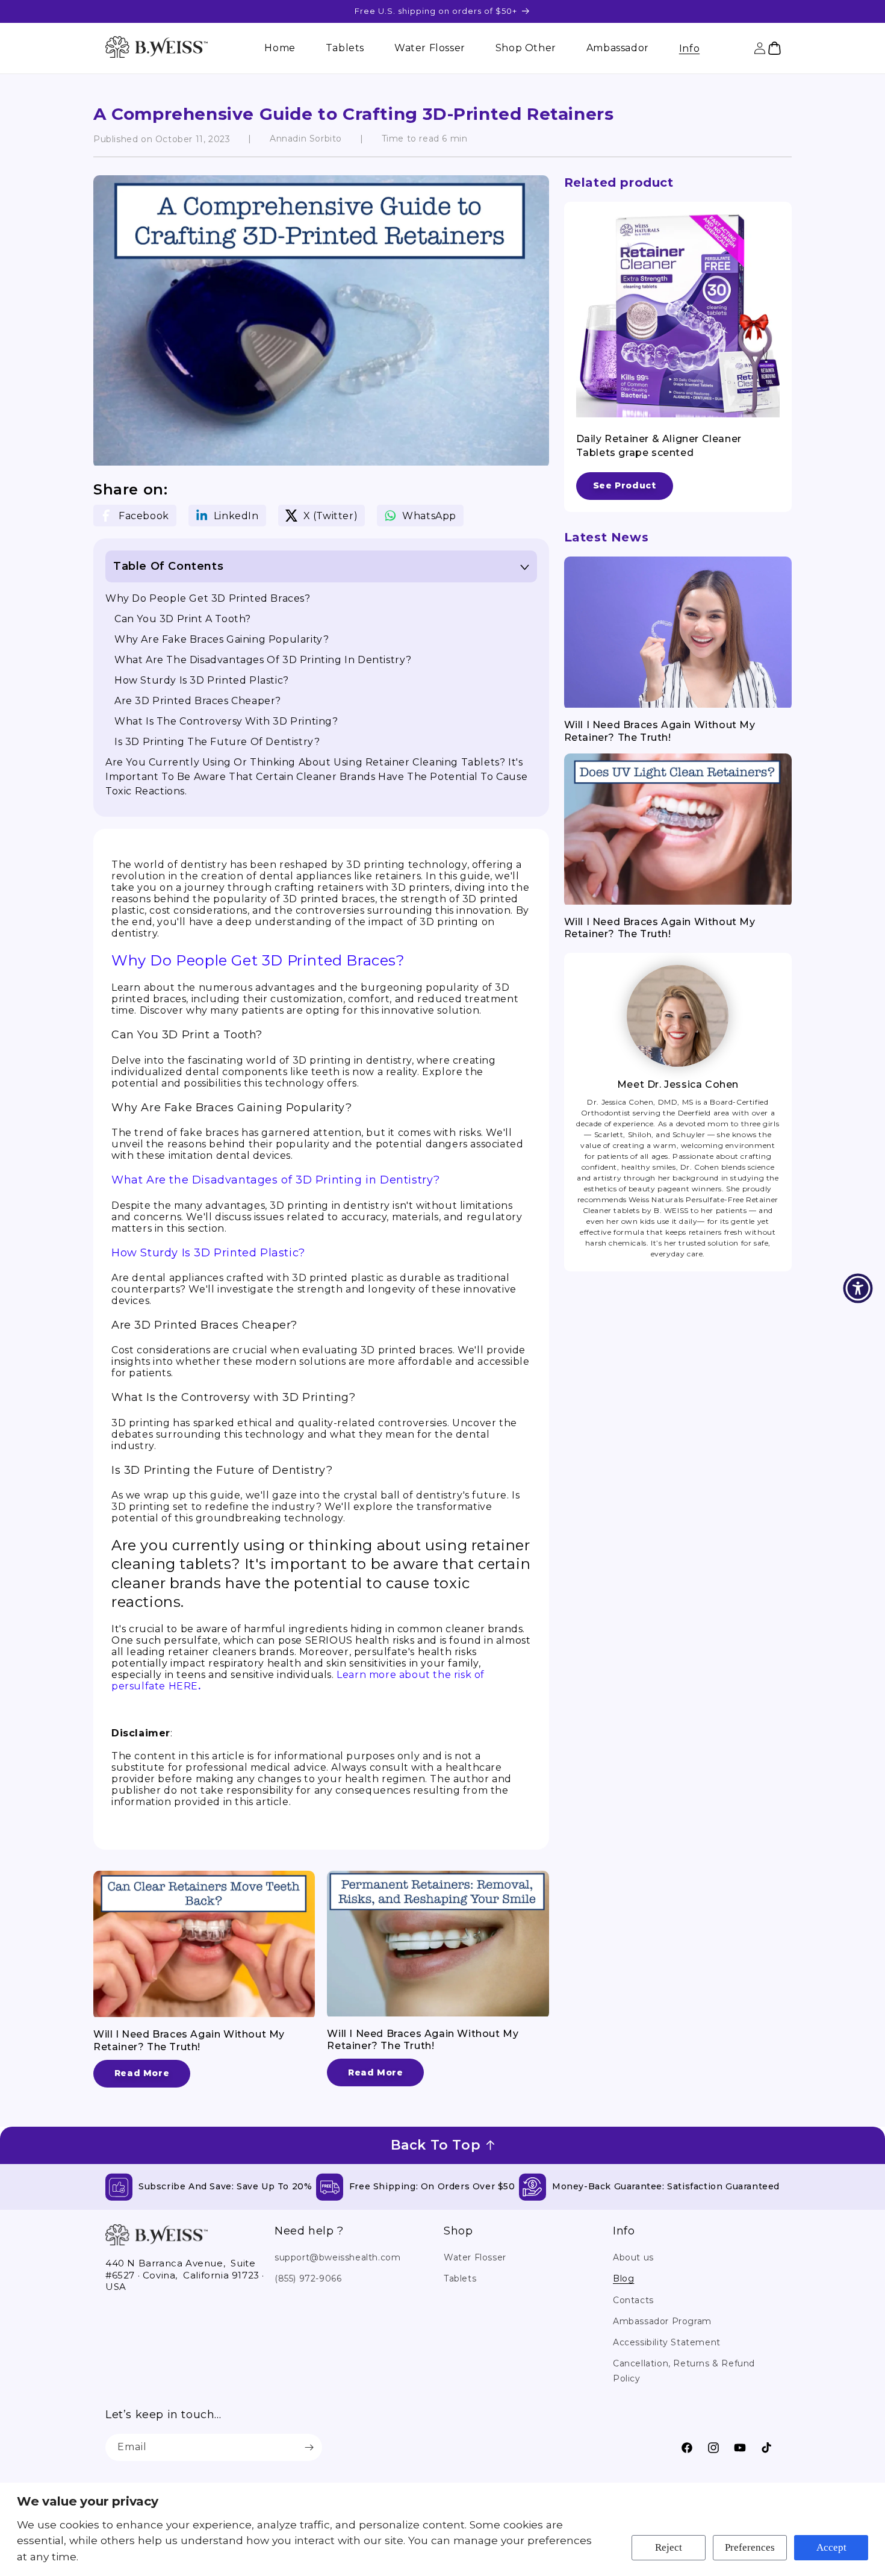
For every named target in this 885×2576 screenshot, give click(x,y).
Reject (669, 2547)
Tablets (460, 2278)
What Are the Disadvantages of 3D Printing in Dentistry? (263, 660)
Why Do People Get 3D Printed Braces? (208, 598)
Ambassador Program (662, 2321)
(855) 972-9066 (308, 2278)
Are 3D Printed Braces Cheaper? (198, 701)
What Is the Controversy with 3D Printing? (226, 721)
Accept (831, 2547)
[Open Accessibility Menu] (858, 1288)
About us (633, 2257)
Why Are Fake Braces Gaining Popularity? (222, 639)
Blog (623, 2278)
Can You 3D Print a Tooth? (183, 619)
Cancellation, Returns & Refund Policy (684, 2371)
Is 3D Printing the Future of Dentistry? (217, 742)
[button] (689, 48)
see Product (625, 485)
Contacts (633, 2300)
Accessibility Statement (667, 2342)
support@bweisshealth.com (337, 2257)
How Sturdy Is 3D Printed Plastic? (202, 680)
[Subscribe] (309, 2447)
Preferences (750, 2547)
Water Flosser (475, 2257)
